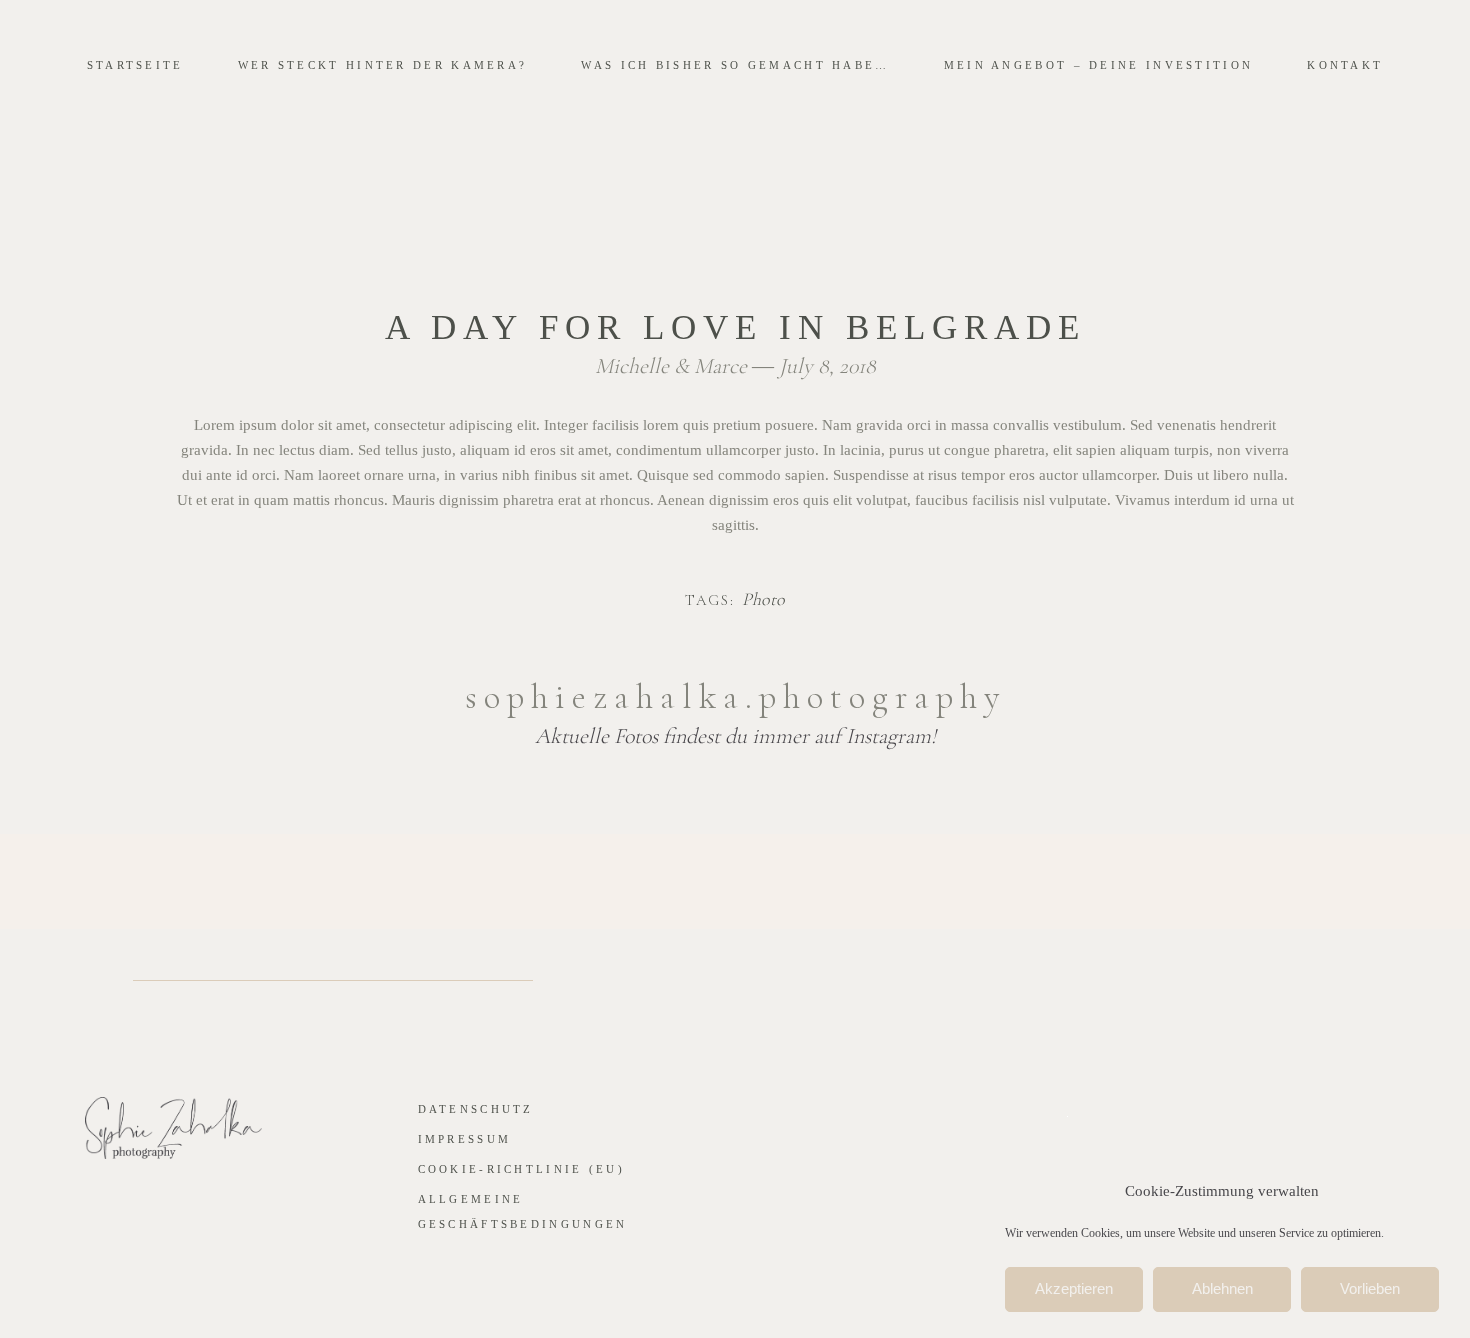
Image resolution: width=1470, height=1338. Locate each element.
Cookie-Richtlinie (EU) (522, 1169)
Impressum (465, 1139)
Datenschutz (476, 1109)
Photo (763, 600)
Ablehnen (1222, 1289)
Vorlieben (1370, 1289)
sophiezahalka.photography (735, 697)
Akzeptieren (1074, 1289)
